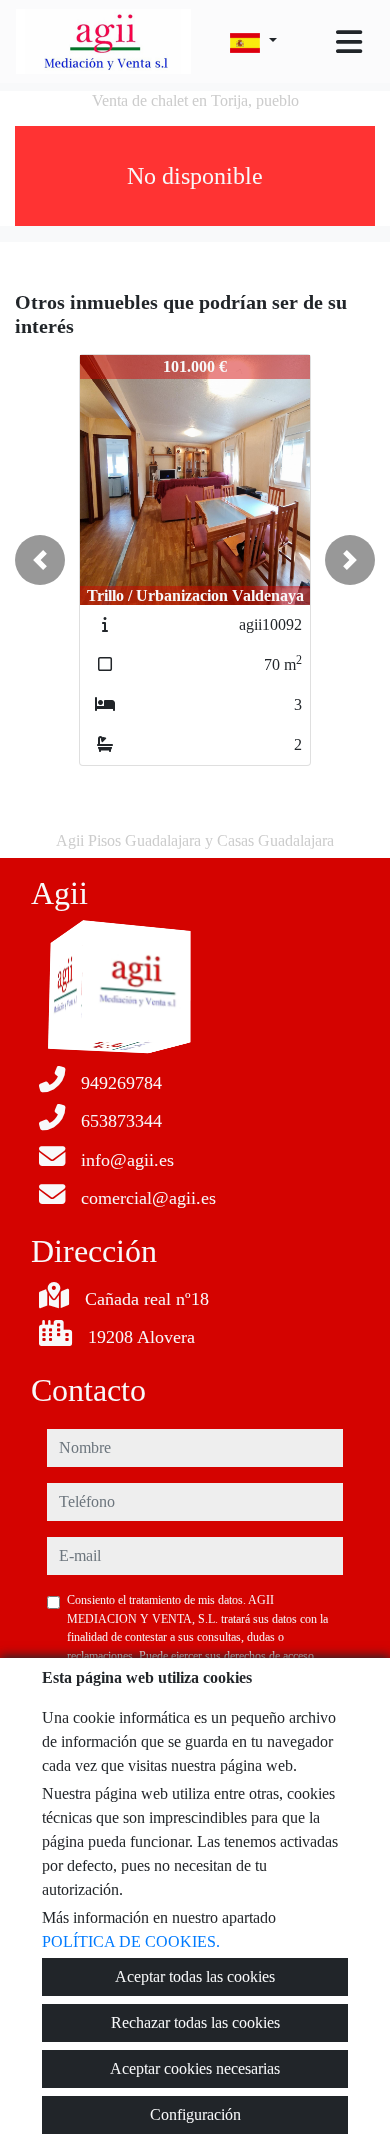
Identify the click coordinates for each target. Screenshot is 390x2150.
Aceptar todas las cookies (195, 1976)
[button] (40, 560)
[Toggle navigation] (349, 42)
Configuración (195, 2114)
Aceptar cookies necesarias (195, 2068)
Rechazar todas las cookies (195, 2022)
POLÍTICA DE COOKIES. (131, 1941)
